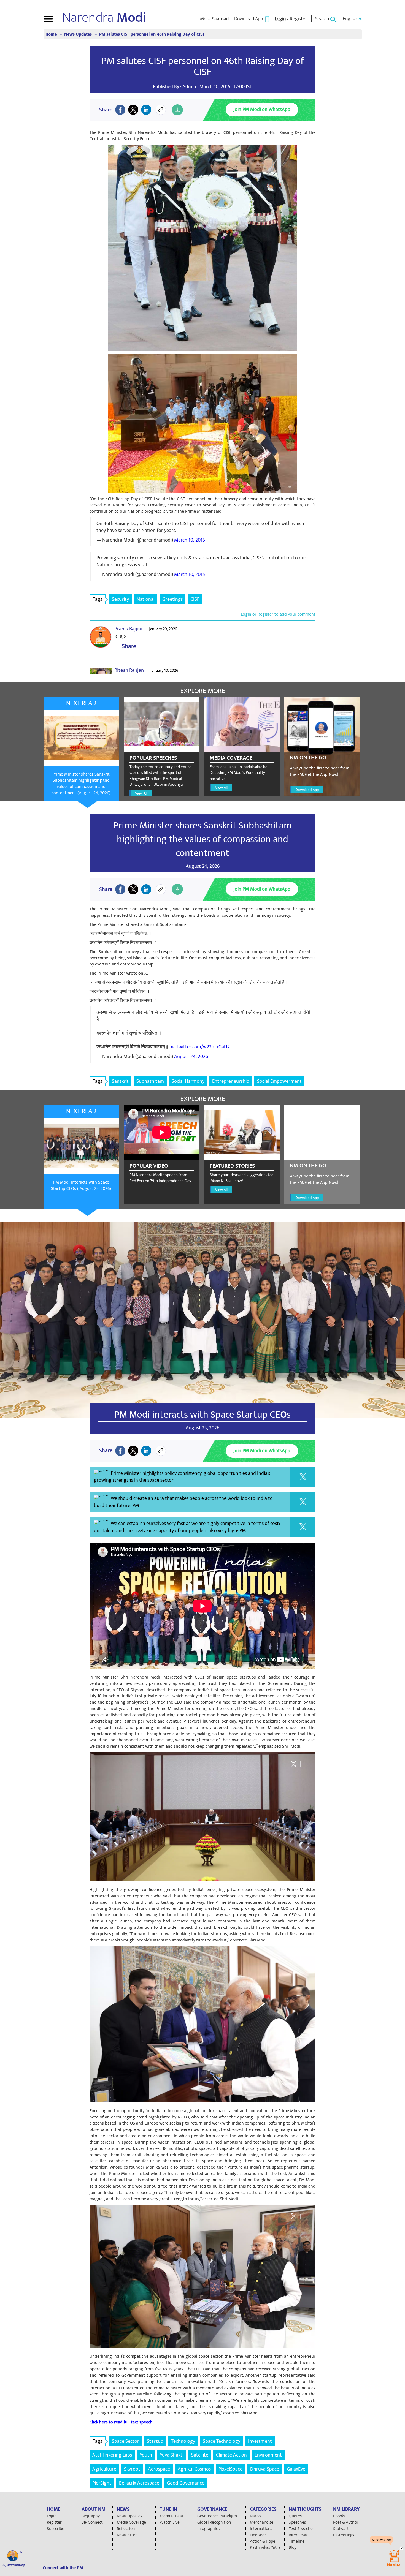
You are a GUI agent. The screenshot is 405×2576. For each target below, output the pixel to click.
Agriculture (104, 2469)
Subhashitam (150, 1081)
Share (128, 646)
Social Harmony (188, 1081)
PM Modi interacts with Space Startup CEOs (202, 1415)
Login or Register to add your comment (278, 614)
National (146, 599)
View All (141, 793)
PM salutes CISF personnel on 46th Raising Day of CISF (203, 66)
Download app (16, 2565)
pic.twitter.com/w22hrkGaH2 (200, 1047)
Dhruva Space (265, 2469)
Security (120, 599)
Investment (260, 2441)
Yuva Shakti (172, 2455)
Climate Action (231, 2455)
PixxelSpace (230, 2469)
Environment (268, 2455)
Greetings (172, 599)
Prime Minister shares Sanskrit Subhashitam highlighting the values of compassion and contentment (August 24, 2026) (81, 784)
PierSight (102, 2483)
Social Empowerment (279, 1081)
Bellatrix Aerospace (139, 2483)
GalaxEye (296, 2469)
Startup (155, 2441)
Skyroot (132, 2469)
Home (52, 34)
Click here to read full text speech (121, 2422)
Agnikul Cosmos (194, 2469)
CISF (195, 599)
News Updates (79, 34)
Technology (183, 2441)
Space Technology (222, 2441)
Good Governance (186, 2483)
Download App (307, 790)
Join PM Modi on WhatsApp (262, 109)
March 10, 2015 (190, 540)
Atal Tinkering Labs (112, 2455)
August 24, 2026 (191, 1056)
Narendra (104, 18)
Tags (98, 599)
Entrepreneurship (231, 1081)
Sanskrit (120, 1081)
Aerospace (159, 2469)
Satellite (200, 2455)
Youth (146, 2455)
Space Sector (125, 2441)
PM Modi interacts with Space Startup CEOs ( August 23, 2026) (81, 1185)
